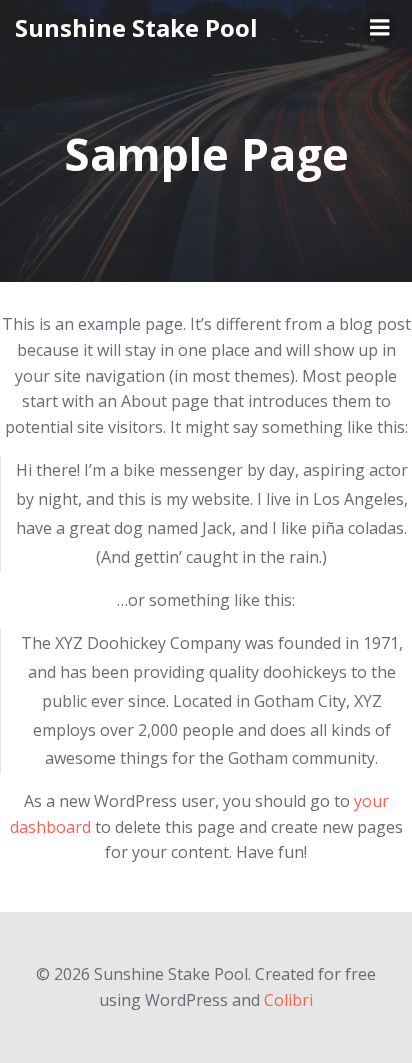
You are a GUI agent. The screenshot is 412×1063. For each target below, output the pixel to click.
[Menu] (380, 28)
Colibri (288, 1000)
